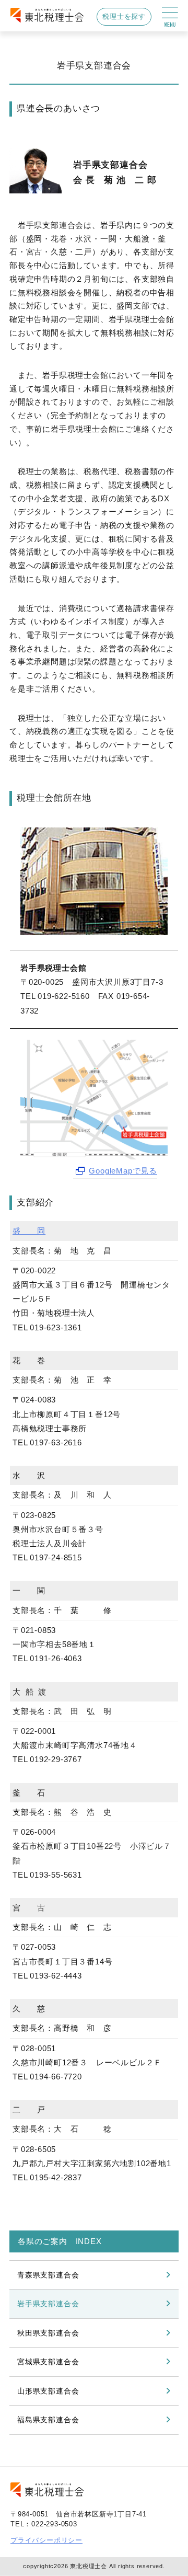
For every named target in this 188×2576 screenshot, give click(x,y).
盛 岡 (29, 1231)
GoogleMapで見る (123, 1171)
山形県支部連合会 (48, 2391)
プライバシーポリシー (46, 2540)
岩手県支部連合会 (48, 2304)
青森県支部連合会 (48, 2275)
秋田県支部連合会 (48, 2333)
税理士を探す (124, 16)
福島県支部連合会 (48, 2420)
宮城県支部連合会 (48, 2362)
